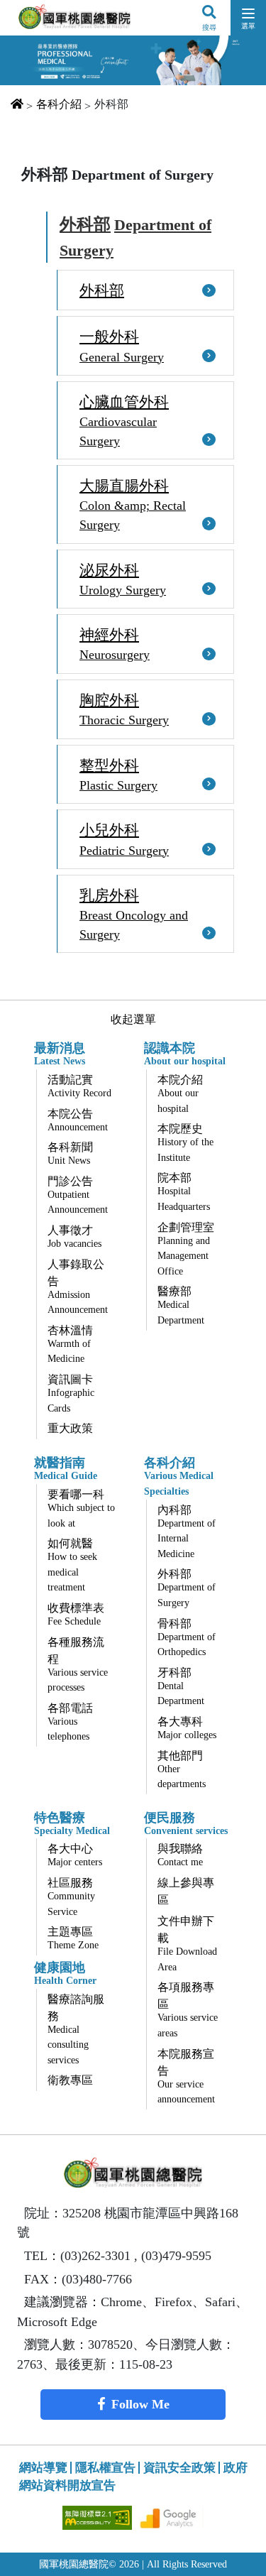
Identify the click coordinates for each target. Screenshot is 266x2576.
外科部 (135, 237)
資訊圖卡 (71, 1393)
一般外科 (122, 346)
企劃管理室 (186, 1249)
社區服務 (71, 1897)
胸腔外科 (124, 709)
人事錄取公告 (78, 1287)
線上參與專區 (186, 1891)
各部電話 (70, 1722)
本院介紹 (180, 1094)
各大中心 (75, 1855)
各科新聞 (70, 1153)
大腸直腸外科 (133, 504)
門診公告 (78, 1195)
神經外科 (115, 644)
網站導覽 (43, 2468)
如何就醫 (72, 1565)
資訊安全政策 (179, 2468)
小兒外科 (124, 839)
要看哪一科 (81, 1508)
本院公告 (78, 1120)
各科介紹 (59, 104)
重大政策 (70, 1428)
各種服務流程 (78, 1665)
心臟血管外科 (124, 421)
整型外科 (118, 775)
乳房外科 (134, 914)
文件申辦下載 (187, 1944)
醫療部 (181, 1305)
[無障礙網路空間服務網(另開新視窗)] (99, 2517)
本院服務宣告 (186, 2076)
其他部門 (182, 1770)
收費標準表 (76, 1614)
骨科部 (187, 1638)
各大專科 (187, 1728)
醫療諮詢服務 (76, 2029)
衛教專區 (70, 2080)
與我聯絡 (180, 1855)
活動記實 (79, 1086)
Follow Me (140, 2404)
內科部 (187, 1532)
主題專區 (73, 1938)
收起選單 (133, 1019)
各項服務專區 (188, 2010)
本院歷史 (185, 1143)
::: (16, 144)
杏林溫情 (70, 1344)
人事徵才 (74, 1237)
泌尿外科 (123, 579)
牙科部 (181, 1687)
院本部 (184, 1192)
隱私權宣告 (105, 2468)
